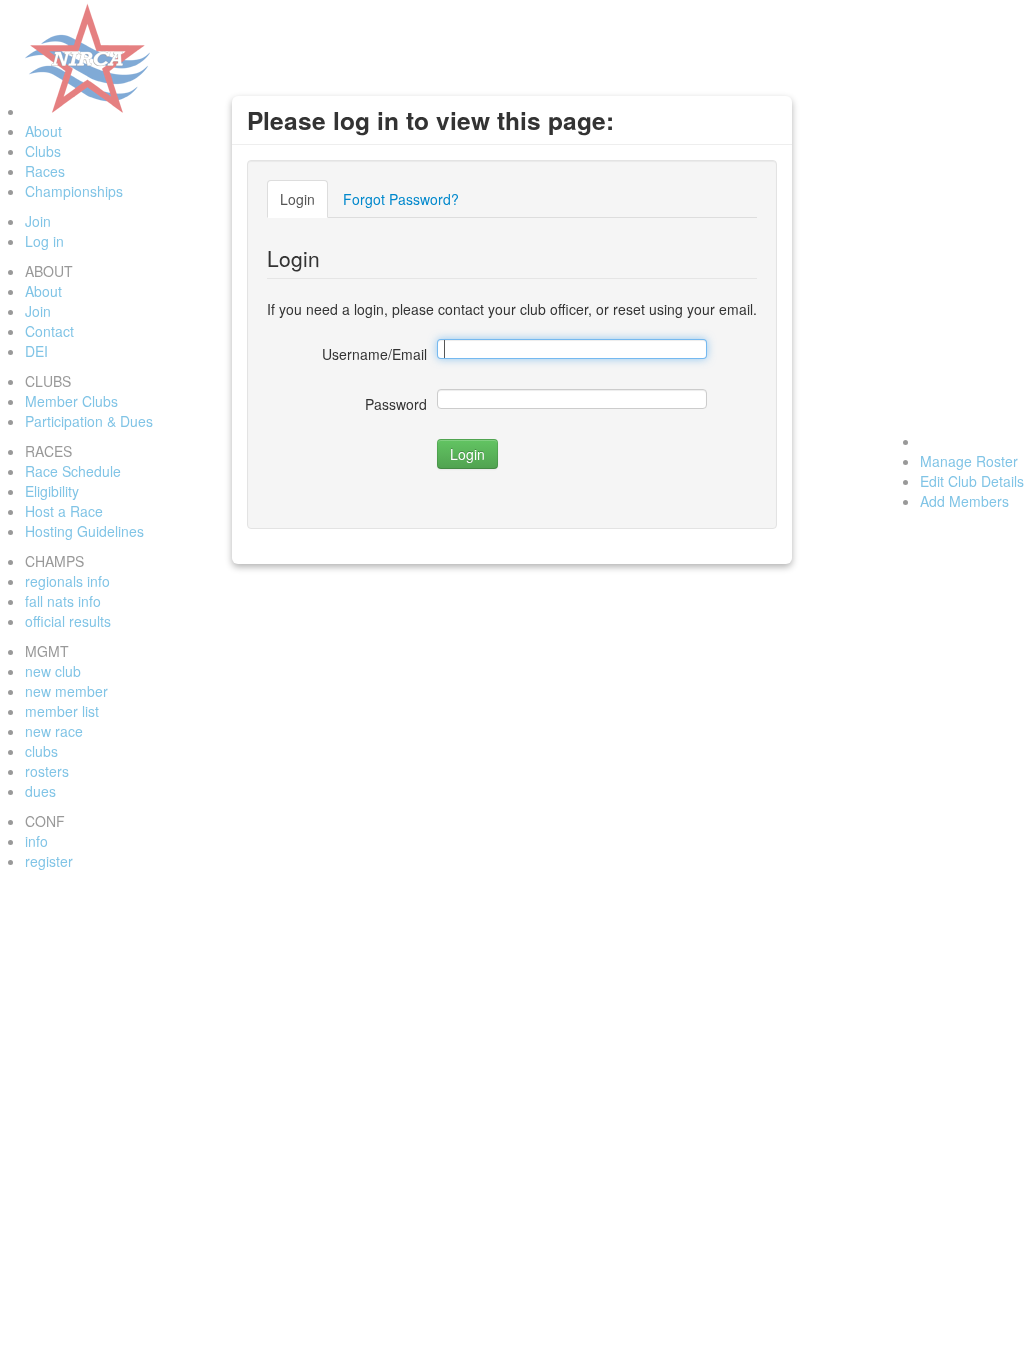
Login (297, 199)
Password (396, 404)
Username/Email (374, 354)
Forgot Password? (401, 199)
